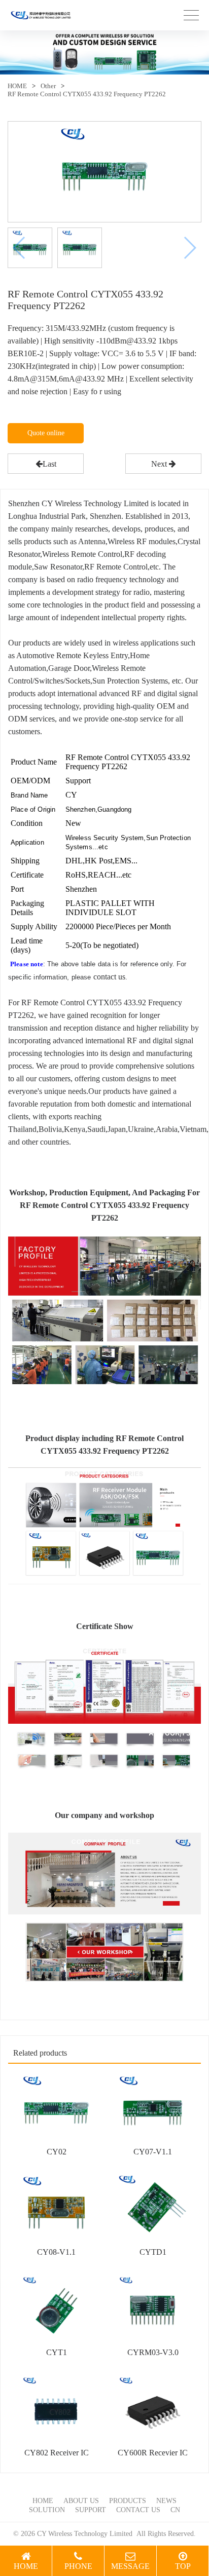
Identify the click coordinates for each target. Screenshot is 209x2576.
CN (175, 2510)
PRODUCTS (128, 2501)
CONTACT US (138, 2510)
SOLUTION (47, 2510)
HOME (17, 86)
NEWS (166, 2501)
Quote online (46, 433)
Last (49, 464)
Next (160, 464)
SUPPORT (91, 2510)
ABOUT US (81, 2501)
